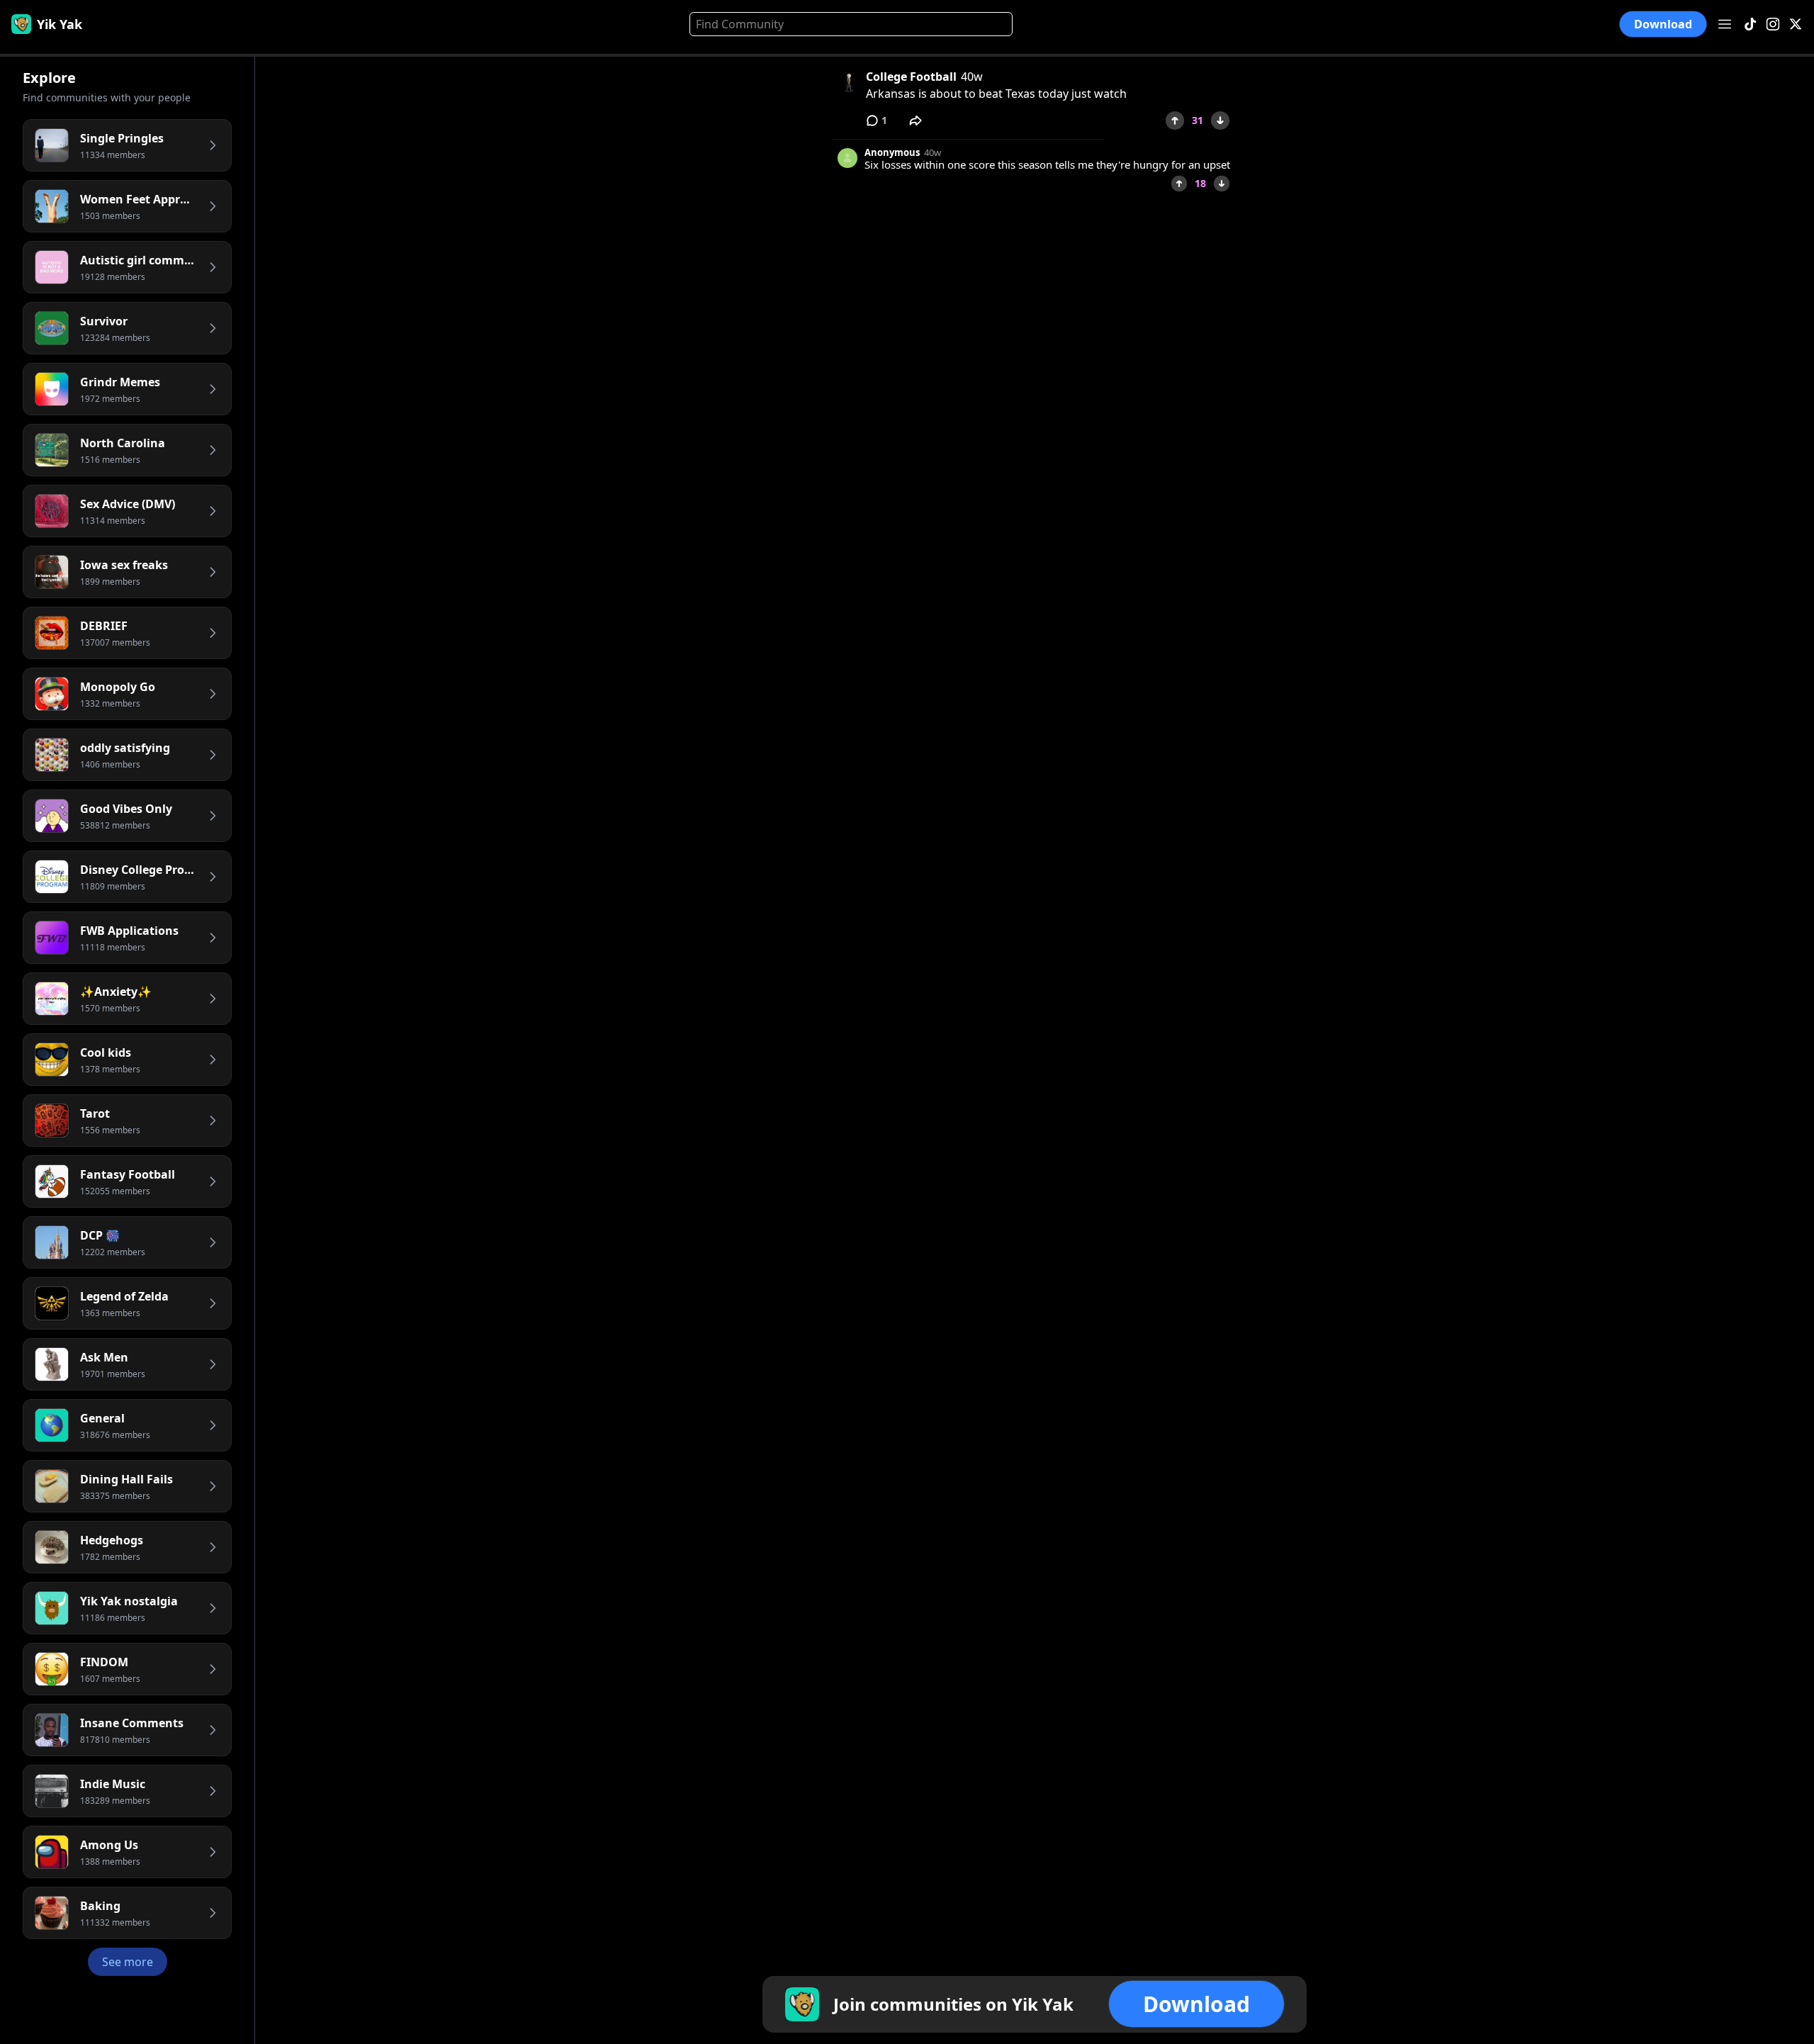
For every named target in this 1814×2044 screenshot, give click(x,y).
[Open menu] (1725, 24)
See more (128, 1962)
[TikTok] (1750, 24)
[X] (1796, 24)
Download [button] (1663, 24)
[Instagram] (1773, 24)
